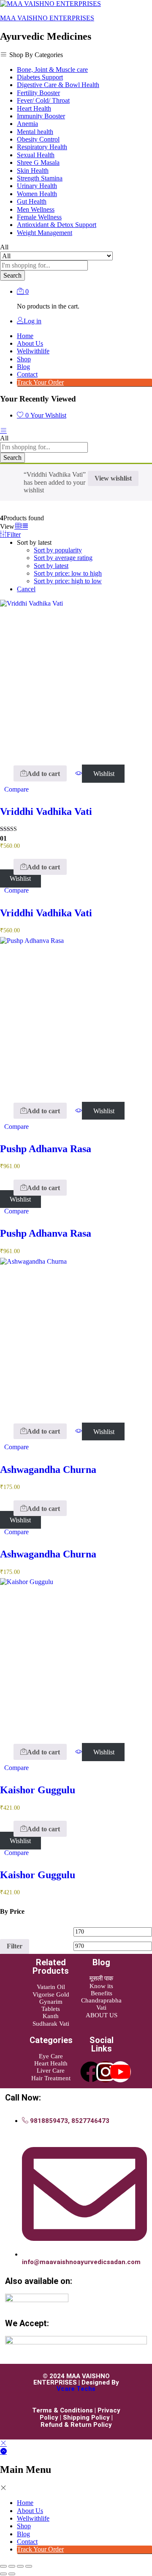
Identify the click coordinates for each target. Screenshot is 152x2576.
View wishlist (113, 478)
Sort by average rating (63, 558)
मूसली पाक (101, 1978)
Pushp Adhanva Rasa (46, 1149)
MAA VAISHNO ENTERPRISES (47, 18)
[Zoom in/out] (3, 2566)
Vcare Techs (76, 2389)
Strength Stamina (40, 178)
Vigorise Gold (51, 1994)
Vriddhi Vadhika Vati (46, 811)
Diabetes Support (40, 77)
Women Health (37, 194)
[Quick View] (9, 774)
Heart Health (34, 108)
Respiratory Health (42, 147)
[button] (40, 773)
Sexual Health (36, 155)
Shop (24, 359)
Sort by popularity (58, 550)
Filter (15, 1946)
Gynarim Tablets (51, 2005)
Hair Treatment (51, 2078)
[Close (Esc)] (29, 2566)
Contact (27, 374)
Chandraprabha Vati (101, 2004)
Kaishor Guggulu (38, 1790)
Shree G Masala (38, 163)
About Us (30, 343)
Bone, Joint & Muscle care (52, 70)
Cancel (26, 589)
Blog (23, 367)
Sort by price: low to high (68, 573)
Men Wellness (36, 209)
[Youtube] (120, 2072)
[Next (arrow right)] (12, 2574)
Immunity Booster (41, 116)
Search (12, 275)
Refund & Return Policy (76, 2425)
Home (25, 336)
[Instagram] (106, 2072)
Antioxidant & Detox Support (57, 225)
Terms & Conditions (62, 2410)
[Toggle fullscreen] (12, 2566)
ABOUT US (102, 2015)
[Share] (20, 2566)
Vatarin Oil (51, 1987)
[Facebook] (91, 2072)
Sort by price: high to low (68, 581)
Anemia (27, 124)
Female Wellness (39, 217)
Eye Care (51, 2056)
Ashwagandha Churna (48, 1470)
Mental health (35, 132)
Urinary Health (37, 186)
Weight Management (45, 233)
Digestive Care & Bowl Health (58, 85)
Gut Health (32, 201)
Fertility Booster (38, 93)
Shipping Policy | (88, 2418)
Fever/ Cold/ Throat (43, 100)
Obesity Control (38, 139)
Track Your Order (40, 382)
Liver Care (51, 2071)
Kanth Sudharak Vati (51, 2020)
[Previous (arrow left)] (3, 2574)
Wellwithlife (33, 351)
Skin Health (33, 171)
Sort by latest (51, 566)
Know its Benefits (101, 1990)
